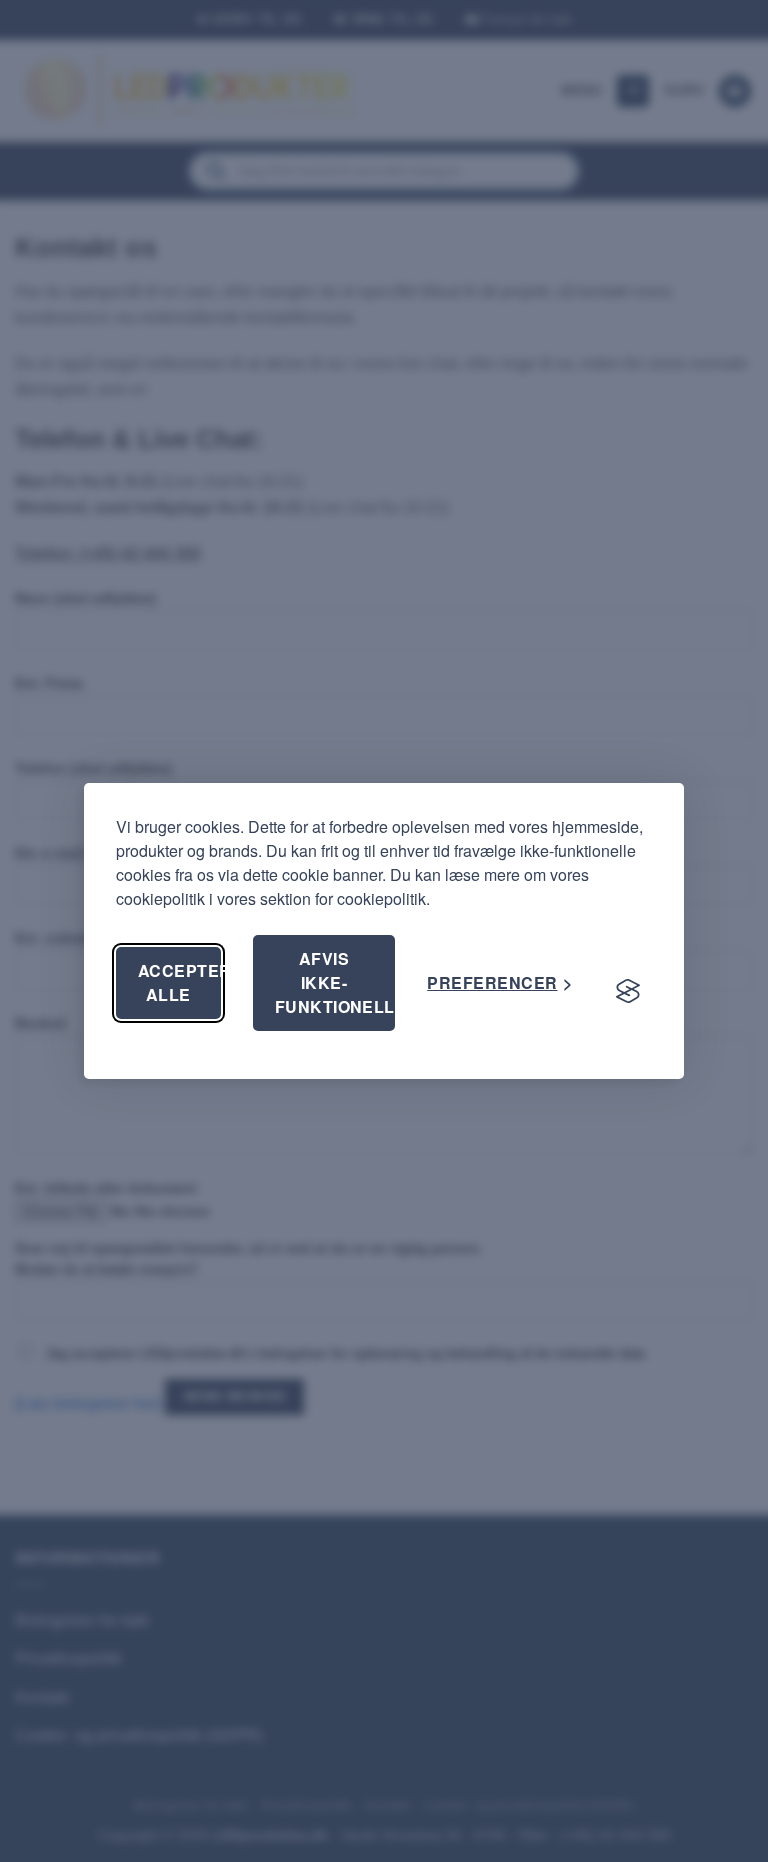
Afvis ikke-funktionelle (335, 982)
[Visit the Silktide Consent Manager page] (628, 991)
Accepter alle (179, 982)
